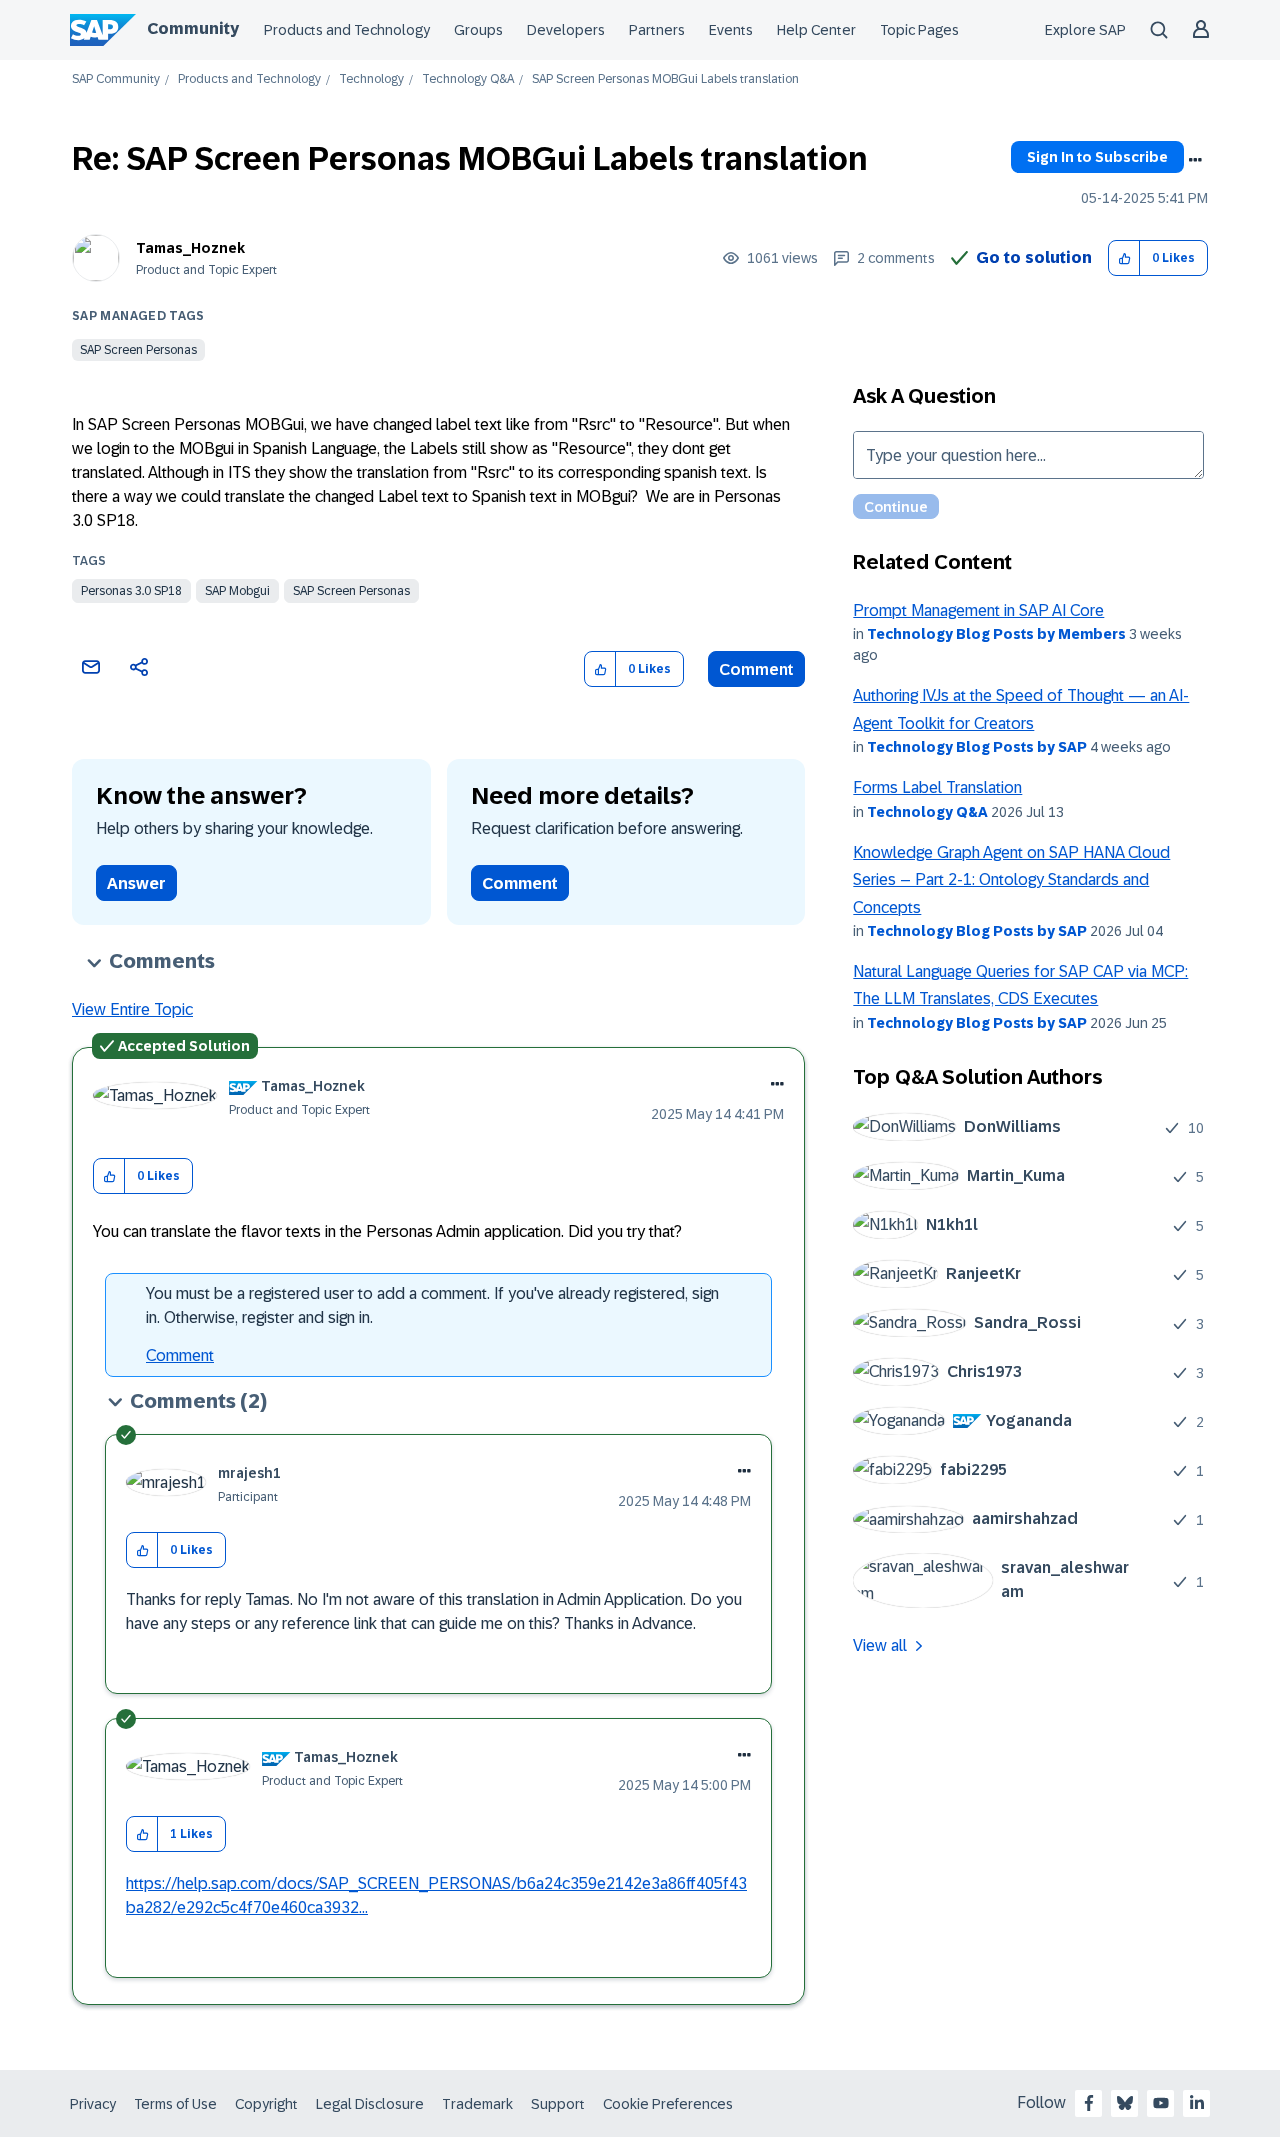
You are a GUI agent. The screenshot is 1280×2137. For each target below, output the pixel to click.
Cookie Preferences (668, 2104)
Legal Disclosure (370, 2104)
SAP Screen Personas (138, 350)
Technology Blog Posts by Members (996, 634)
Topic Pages (919, 30)
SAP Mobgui (237, 591)
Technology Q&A (468, 79)
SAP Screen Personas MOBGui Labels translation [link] (665, 79)
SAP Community (116, 79)
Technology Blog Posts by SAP (977, 747)
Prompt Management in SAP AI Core (978, 610)
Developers (566, 30)
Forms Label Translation (937, 787)
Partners (657, 30)
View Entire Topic (132, 1009)
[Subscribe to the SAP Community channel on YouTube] (1161, 2103)
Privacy (93, 2104)
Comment (756, 669)
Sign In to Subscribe (1097, 157)
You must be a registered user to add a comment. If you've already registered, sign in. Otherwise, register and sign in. (432, 1305)
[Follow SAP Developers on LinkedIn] (1197, 2103)
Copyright (266, 2104)
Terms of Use (175, 2104)
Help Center (816, 30)
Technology (371, 79)
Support (558, 2104)
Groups (478, 30)
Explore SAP (1085, 30)
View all (880, 1645)
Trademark (477, 2104)
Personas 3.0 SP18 (131, 591)
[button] (1124, 258)
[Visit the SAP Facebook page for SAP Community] (1089, 2103)
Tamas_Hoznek (190, 248)
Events (731, 30)
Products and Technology (347, 30)
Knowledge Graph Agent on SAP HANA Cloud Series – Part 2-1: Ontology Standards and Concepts (1011, 880)
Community (193, 28)
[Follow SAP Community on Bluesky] (1125, 2103)
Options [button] (1195, 160)
